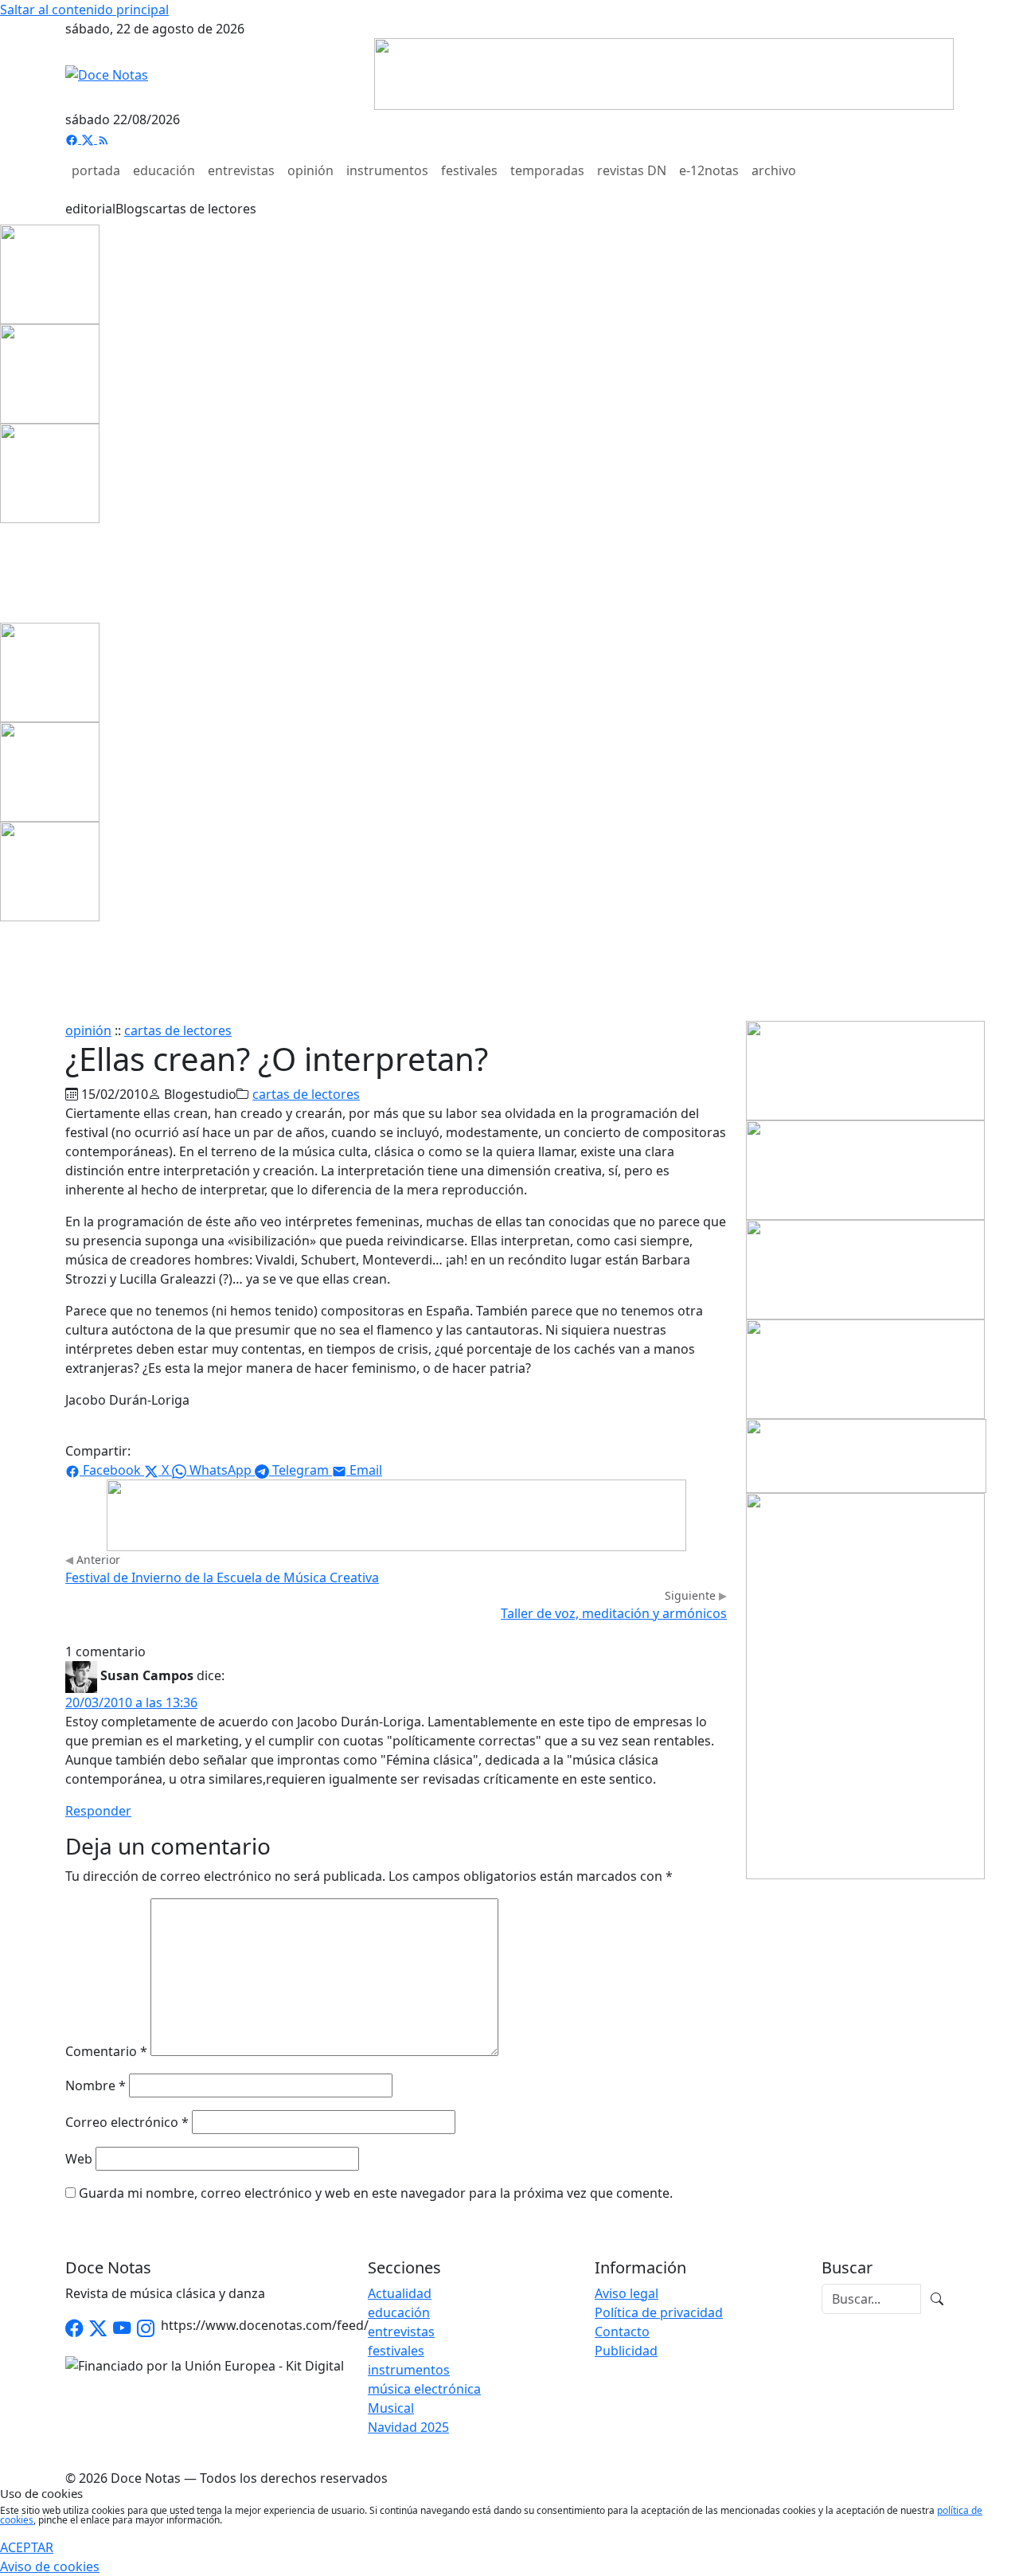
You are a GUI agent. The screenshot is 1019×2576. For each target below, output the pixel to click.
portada (96, 170)
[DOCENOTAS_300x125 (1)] (865, 1169)
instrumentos (387, 170)
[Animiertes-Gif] (50, 373)
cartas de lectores (203, 209)
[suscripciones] (866, 1455)
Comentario (106, 2051)
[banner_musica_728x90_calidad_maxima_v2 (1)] (664, 72)
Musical (391, 2408)
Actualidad (400, 2293)
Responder (98, 1811)
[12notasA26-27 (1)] (865, 1069)
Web (79, 2159)
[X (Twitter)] (89, 139)
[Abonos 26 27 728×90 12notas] (396, 1514)
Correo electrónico (127, 2122)
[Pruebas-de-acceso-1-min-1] (865, 1685)
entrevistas (241, 170)
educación (164, 170)
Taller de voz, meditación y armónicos (614, 1613)
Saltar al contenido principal (84, 10)
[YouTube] (122, 2329)
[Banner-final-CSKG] (5, 572)
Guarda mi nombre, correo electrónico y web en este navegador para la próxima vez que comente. (376, 2193)
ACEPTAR (27, 2547)
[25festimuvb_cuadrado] (50, 273)
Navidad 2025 (408, 2427)
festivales (469, 170)
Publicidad (626, 2351)
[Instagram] (146, 2329)
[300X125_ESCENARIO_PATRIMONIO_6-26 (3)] (865, 1368)
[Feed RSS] (103, 139)
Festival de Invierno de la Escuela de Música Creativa (222, 1577)
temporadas (547, 170)
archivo (774, 170)
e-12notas (709, 170)
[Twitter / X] (98, 2329)
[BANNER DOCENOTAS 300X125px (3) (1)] (865, 1268)
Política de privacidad (659, 2312)
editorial (90, 209)
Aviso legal (627, 2293)
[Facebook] (73, 139)
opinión (310, 170)
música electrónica (424, 2389)
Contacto (622, 2332)
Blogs (132, 209)
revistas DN (632, 170)
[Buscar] (937, 2299)
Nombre (96, 2085)
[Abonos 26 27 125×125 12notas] (50, 472)
